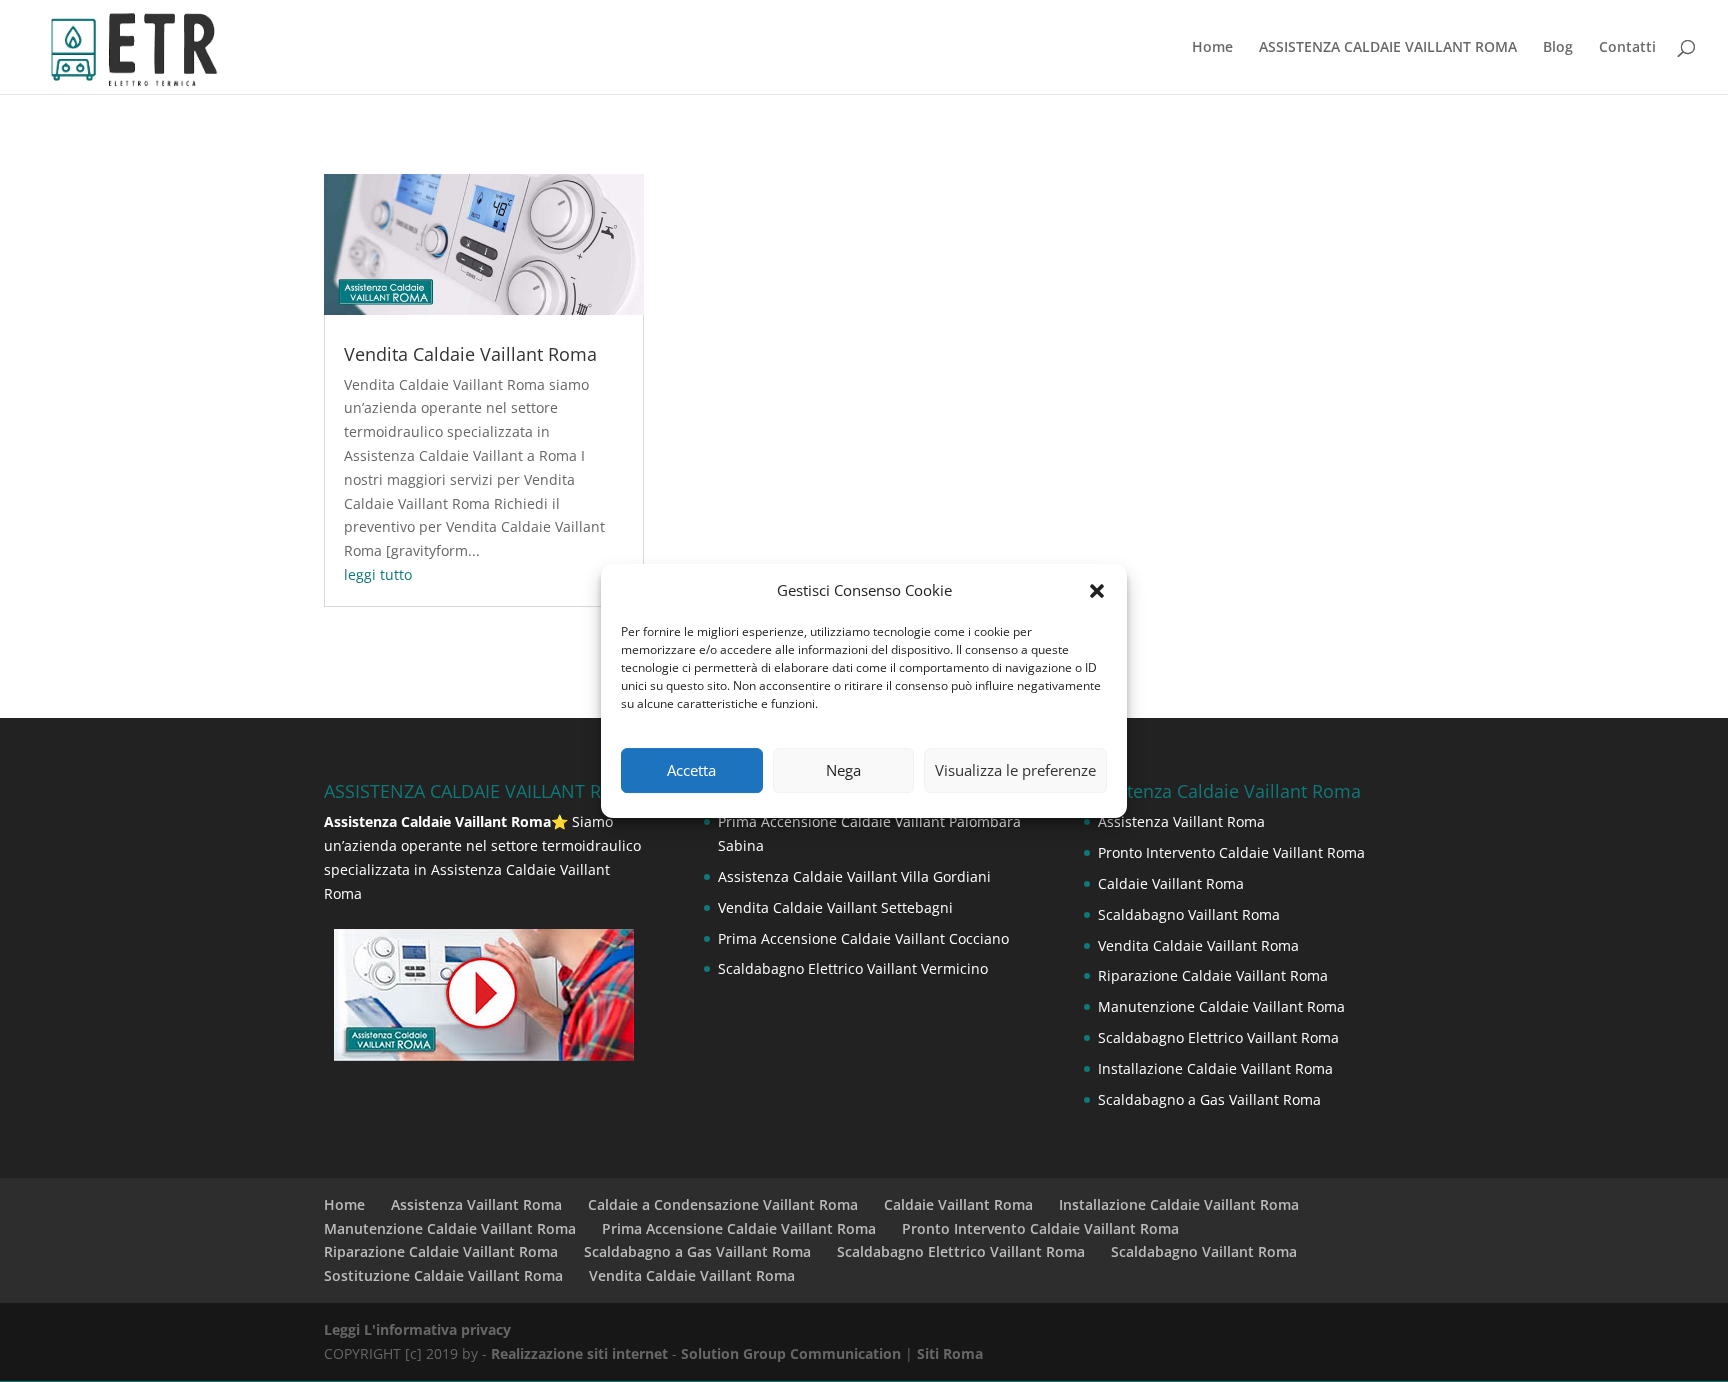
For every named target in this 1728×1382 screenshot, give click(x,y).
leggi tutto (378, 574)
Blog (1558, 48)
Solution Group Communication (791, 1353)
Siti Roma (950, 1353)
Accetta (691, 770)
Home (1212, 48)
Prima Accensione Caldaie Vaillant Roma (739, 1228)
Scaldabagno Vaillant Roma (1189, 914)
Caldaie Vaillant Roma (1171, 883)
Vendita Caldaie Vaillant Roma (470, 354)
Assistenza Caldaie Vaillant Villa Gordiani (854, 876)
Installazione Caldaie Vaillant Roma (1215, 1068)
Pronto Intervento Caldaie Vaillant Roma (1231, 852)
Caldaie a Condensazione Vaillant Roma (723, 1204)
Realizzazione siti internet (579, 1353)
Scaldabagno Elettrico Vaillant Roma (1218, 1037)
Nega (843, 770)
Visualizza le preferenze (1015, 770)
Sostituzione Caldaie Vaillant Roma (443, 1275)
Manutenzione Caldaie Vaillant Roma (1221, 1006)
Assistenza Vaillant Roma (1181, 821)
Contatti (1627, 48)
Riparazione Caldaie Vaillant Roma (1213, 975)
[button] (1097, 591)
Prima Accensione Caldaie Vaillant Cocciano (863, 938)
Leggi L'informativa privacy (417, 1329)
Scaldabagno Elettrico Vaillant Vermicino (853, 968)
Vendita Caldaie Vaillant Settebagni (835, 907)
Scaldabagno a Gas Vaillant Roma (1209, 1099)
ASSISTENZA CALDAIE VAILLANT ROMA (1388, 48)
